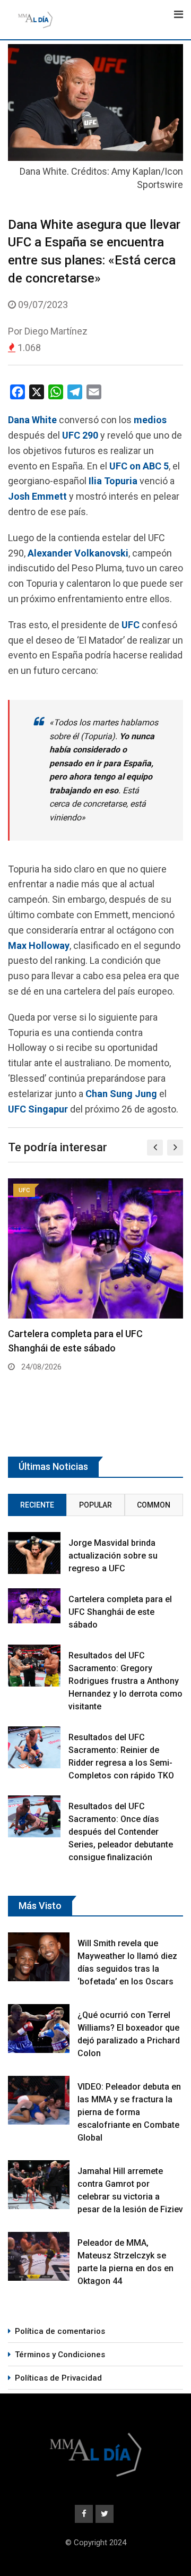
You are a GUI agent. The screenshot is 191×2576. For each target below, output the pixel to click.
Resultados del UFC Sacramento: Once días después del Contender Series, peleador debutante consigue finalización (121, 1832)
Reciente (37, 1505)
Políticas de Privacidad (58, 2378)
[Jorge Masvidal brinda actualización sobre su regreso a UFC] (34, 1553)
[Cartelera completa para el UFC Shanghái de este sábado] (34, 1606)
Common (154, 1505)
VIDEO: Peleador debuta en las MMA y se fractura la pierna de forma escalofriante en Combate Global (129, 2112)
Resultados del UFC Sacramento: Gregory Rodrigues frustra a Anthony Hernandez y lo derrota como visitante (125, 1681)
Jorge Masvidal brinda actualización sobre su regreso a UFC (113, 1556)
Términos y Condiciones (60, 2355)
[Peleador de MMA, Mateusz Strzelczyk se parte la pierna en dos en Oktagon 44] (39, 2256)
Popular (95, 1505)
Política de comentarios (60, 2331)
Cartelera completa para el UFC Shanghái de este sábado (120, 1612)
